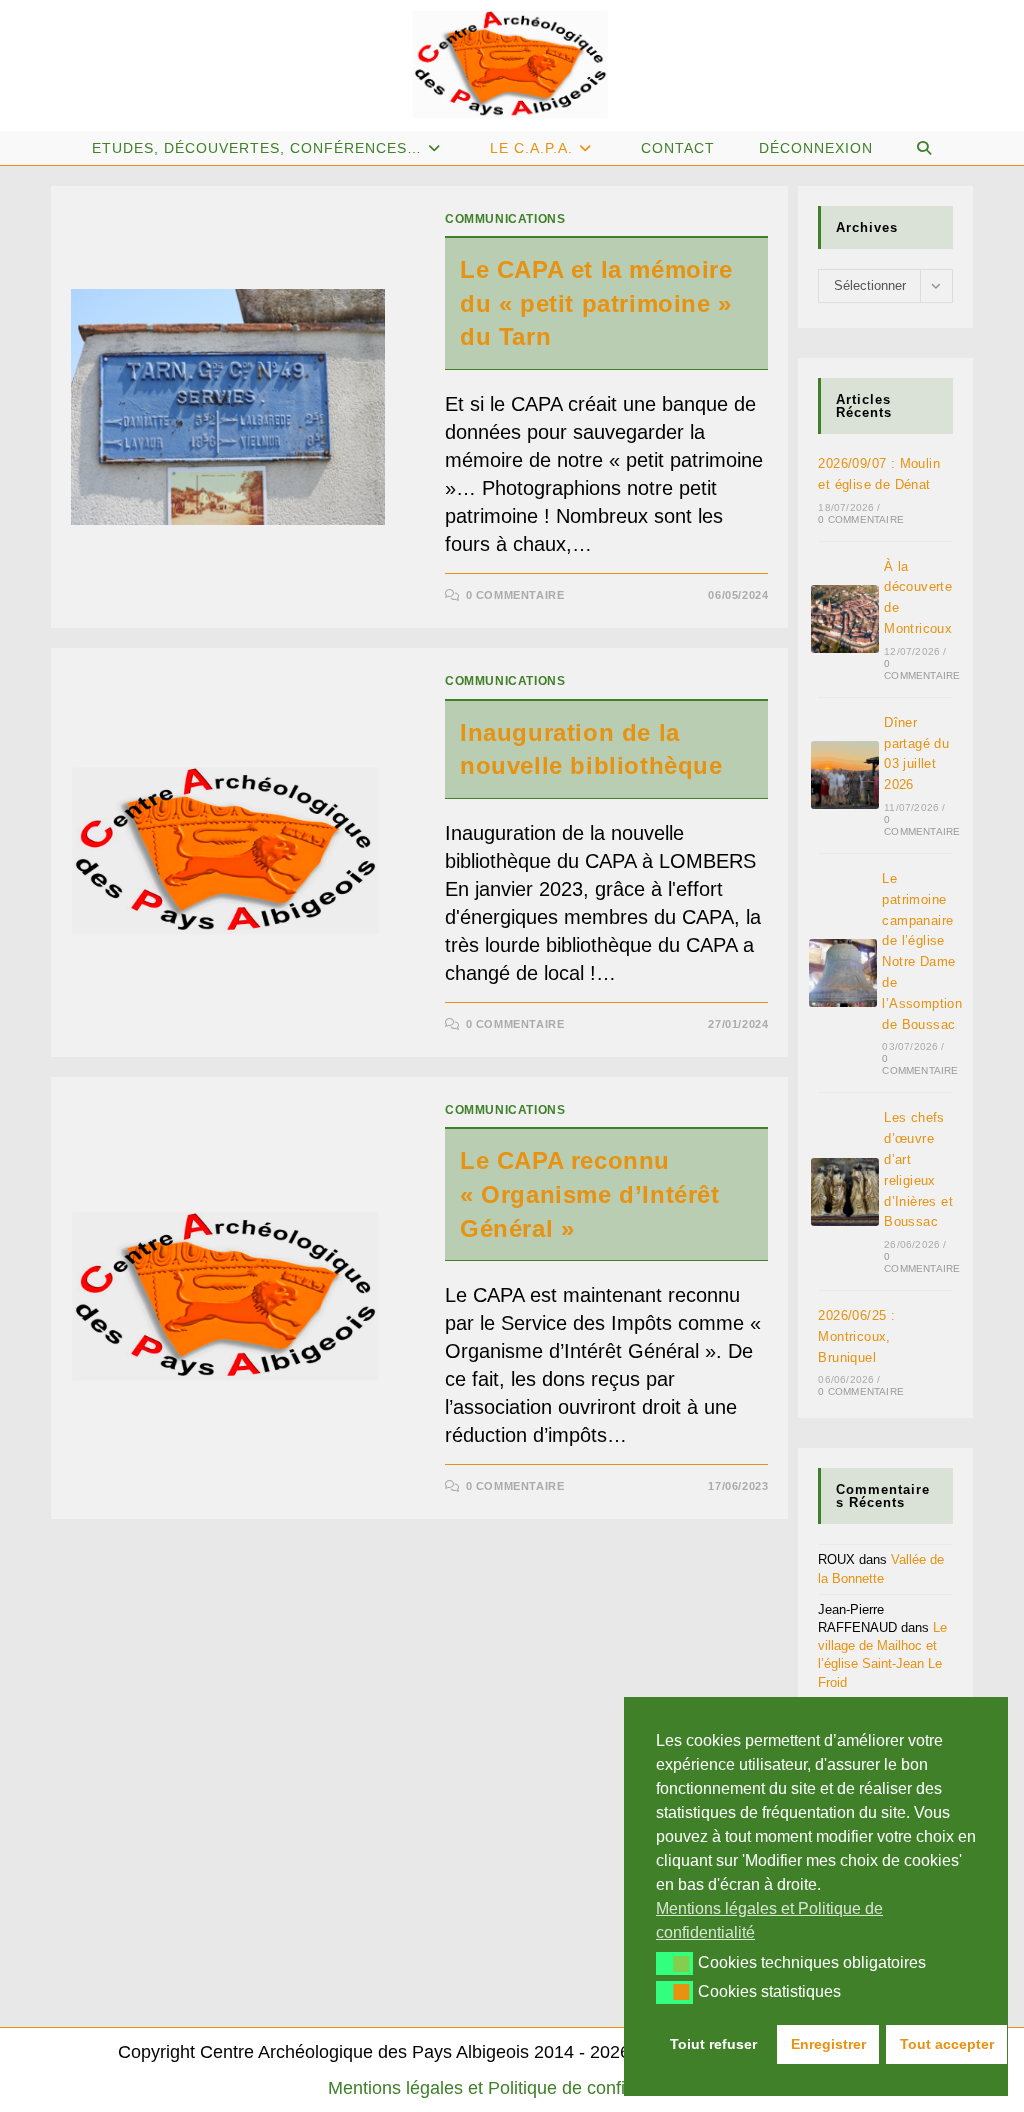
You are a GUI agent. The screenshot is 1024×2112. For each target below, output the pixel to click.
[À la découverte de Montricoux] (845, 619)
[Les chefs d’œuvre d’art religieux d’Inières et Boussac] (845, 1192)
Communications (505, 219)
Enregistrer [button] (828, 2044)
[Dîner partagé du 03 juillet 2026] (845, 775)
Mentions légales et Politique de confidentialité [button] (769, 1920)
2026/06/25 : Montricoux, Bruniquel (856, 1336)
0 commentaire (515, 595)
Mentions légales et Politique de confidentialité (512, 2088)
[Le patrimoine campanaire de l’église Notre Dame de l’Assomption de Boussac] (843, 973)
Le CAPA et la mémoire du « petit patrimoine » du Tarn (599, 303)
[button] (674, 1963)
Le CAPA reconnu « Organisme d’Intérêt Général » (590, 1194)
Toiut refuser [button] (713, 2044)
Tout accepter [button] (947, 2044)
